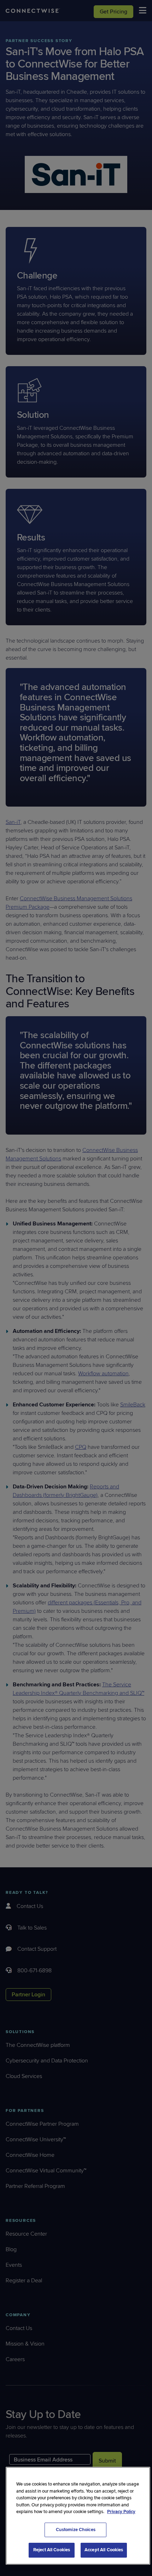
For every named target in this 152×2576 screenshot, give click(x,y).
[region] (78, 2516)
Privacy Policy (121, 2512)
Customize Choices (76, 2530)
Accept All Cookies (104, 2550)
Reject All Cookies (52, 2550)
